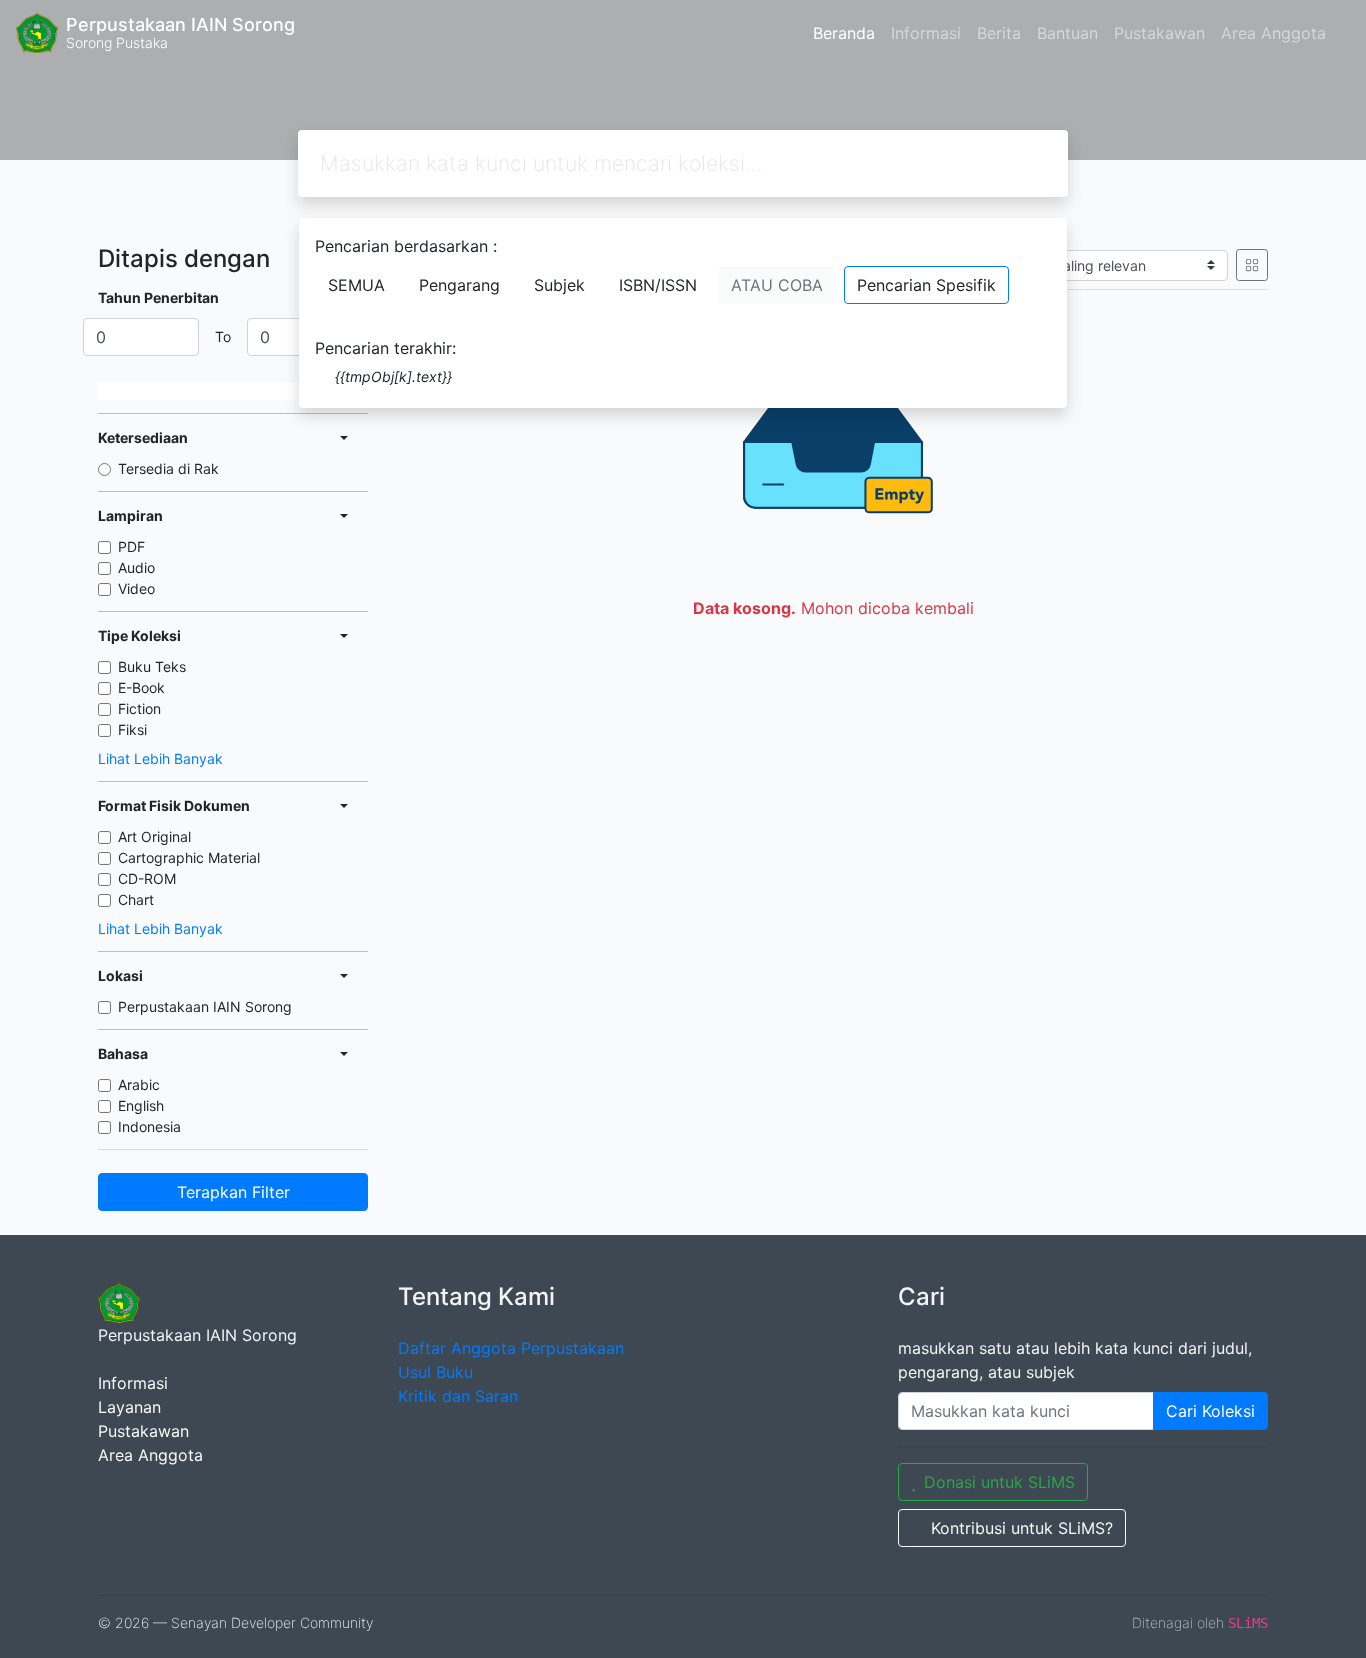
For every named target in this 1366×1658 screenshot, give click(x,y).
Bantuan (1067, 33)
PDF (131, 546)
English (141, 1105)
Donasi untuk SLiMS (999, 1482)
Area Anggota (1273, 33)
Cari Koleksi (1210, 1411)
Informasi (926, 33)
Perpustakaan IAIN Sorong (205, 1006)
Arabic (139, 1084)
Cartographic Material (189, 857)
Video (136, 588)
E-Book (141, 687)
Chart (136, 899)
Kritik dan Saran (458, 1396)
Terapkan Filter (233, 1192)
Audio (136, 567)
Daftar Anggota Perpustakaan (511, 1348)
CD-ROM (147, 878)
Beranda (844, 33)
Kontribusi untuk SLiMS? (1022, 1528)
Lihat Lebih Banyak (160, 758)
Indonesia (149, 1126)
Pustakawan (1159, 33)
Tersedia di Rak (168, 468)
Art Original (154, 836)
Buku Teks (152, 666)
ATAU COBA (777, 285)
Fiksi (132, 729)
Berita (999, 33)
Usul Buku (435, 1372)
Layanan (129, 1407)
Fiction (139, 708)
